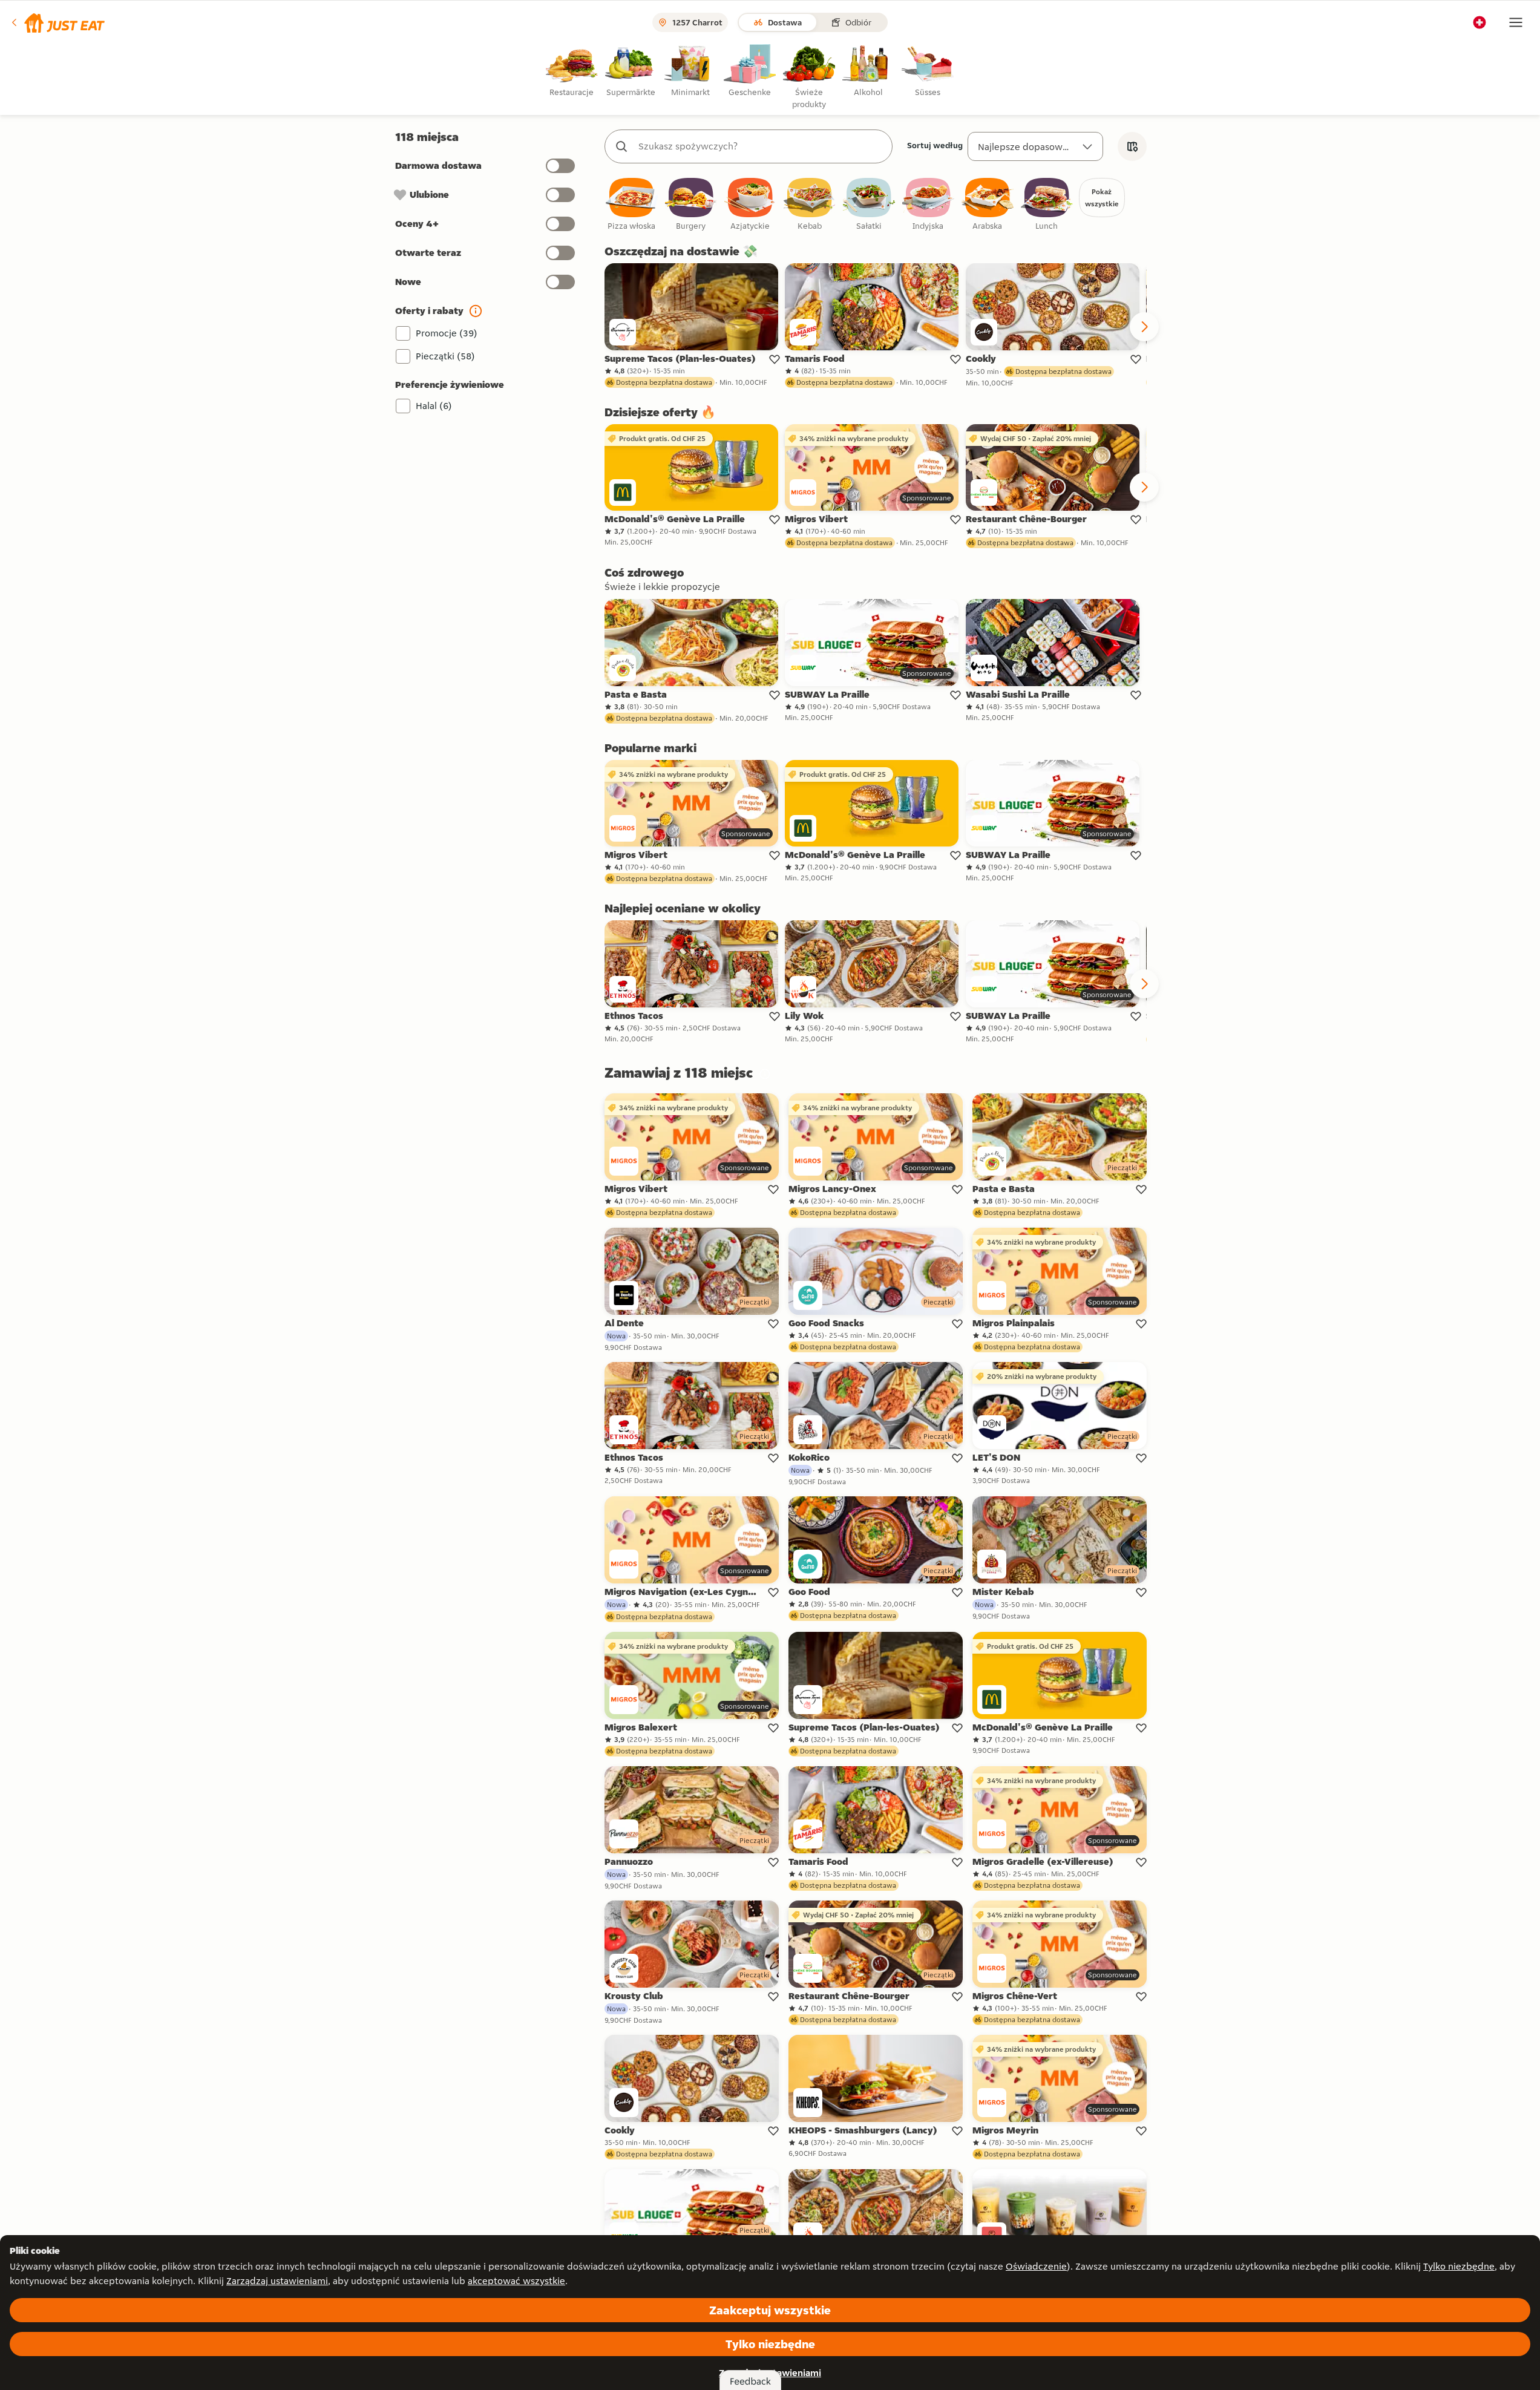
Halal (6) (434, 406)
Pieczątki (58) (445, 356)
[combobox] (761, 146)
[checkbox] (632, 205)
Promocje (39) (447, 333)
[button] (57, 22)
